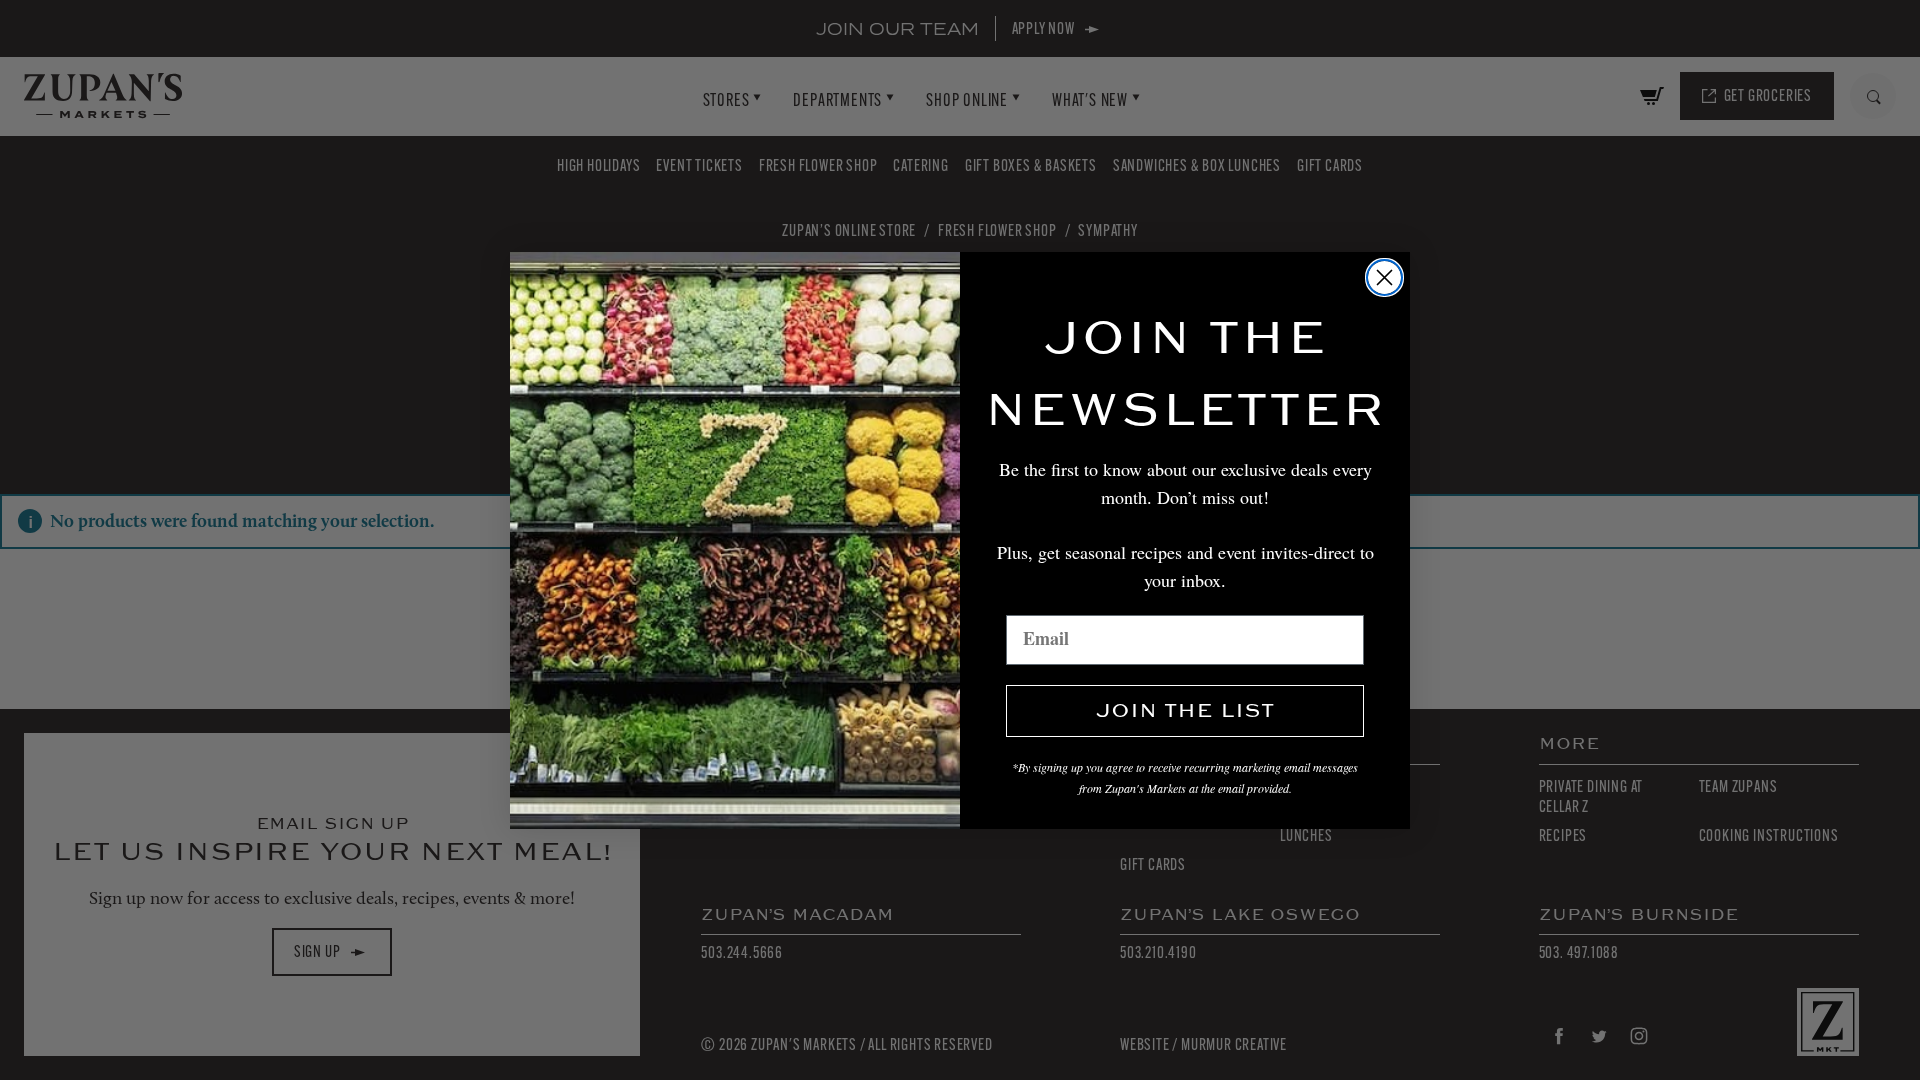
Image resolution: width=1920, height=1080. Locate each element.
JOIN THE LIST (1185, 711)
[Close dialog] (1384, 277)
